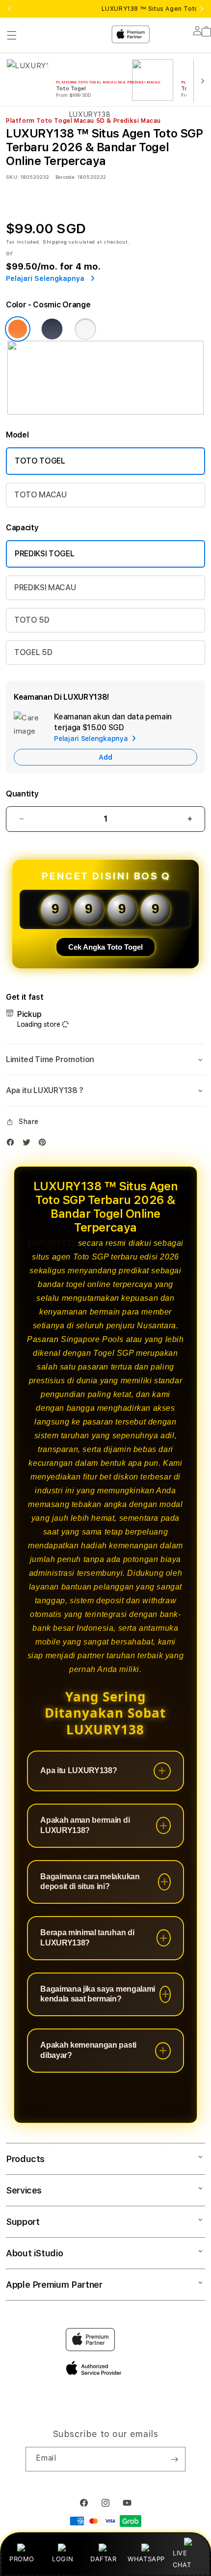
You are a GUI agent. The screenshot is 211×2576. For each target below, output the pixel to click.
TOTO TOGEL (40, 461)
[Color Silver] (85, 329)
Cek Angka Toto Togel (105, 947)
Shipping (55, 242)
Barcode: (66, 177)
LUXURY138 (52, 1243)
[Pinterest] (45, 1144)
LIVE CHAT (182, 2559)
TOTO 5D (32, 620)
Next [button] (202, 9)
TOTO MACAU (40, 495)
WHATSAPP (146, 2559)
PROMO (22, 2559)
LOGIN (63, 2559)
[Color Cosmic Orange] (18, 329)
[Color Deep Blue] (52, 329)
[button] (105, 1060)
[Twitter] (29, 1144)
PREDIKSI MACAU (45, 588)
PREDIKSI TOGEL (45, 554)
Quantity (22, 794)
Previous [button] (9, 9)
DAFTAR (104, 2559)
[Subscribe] (174, 2459)
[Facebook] (13, 1144)
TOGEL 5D (33, 652)
